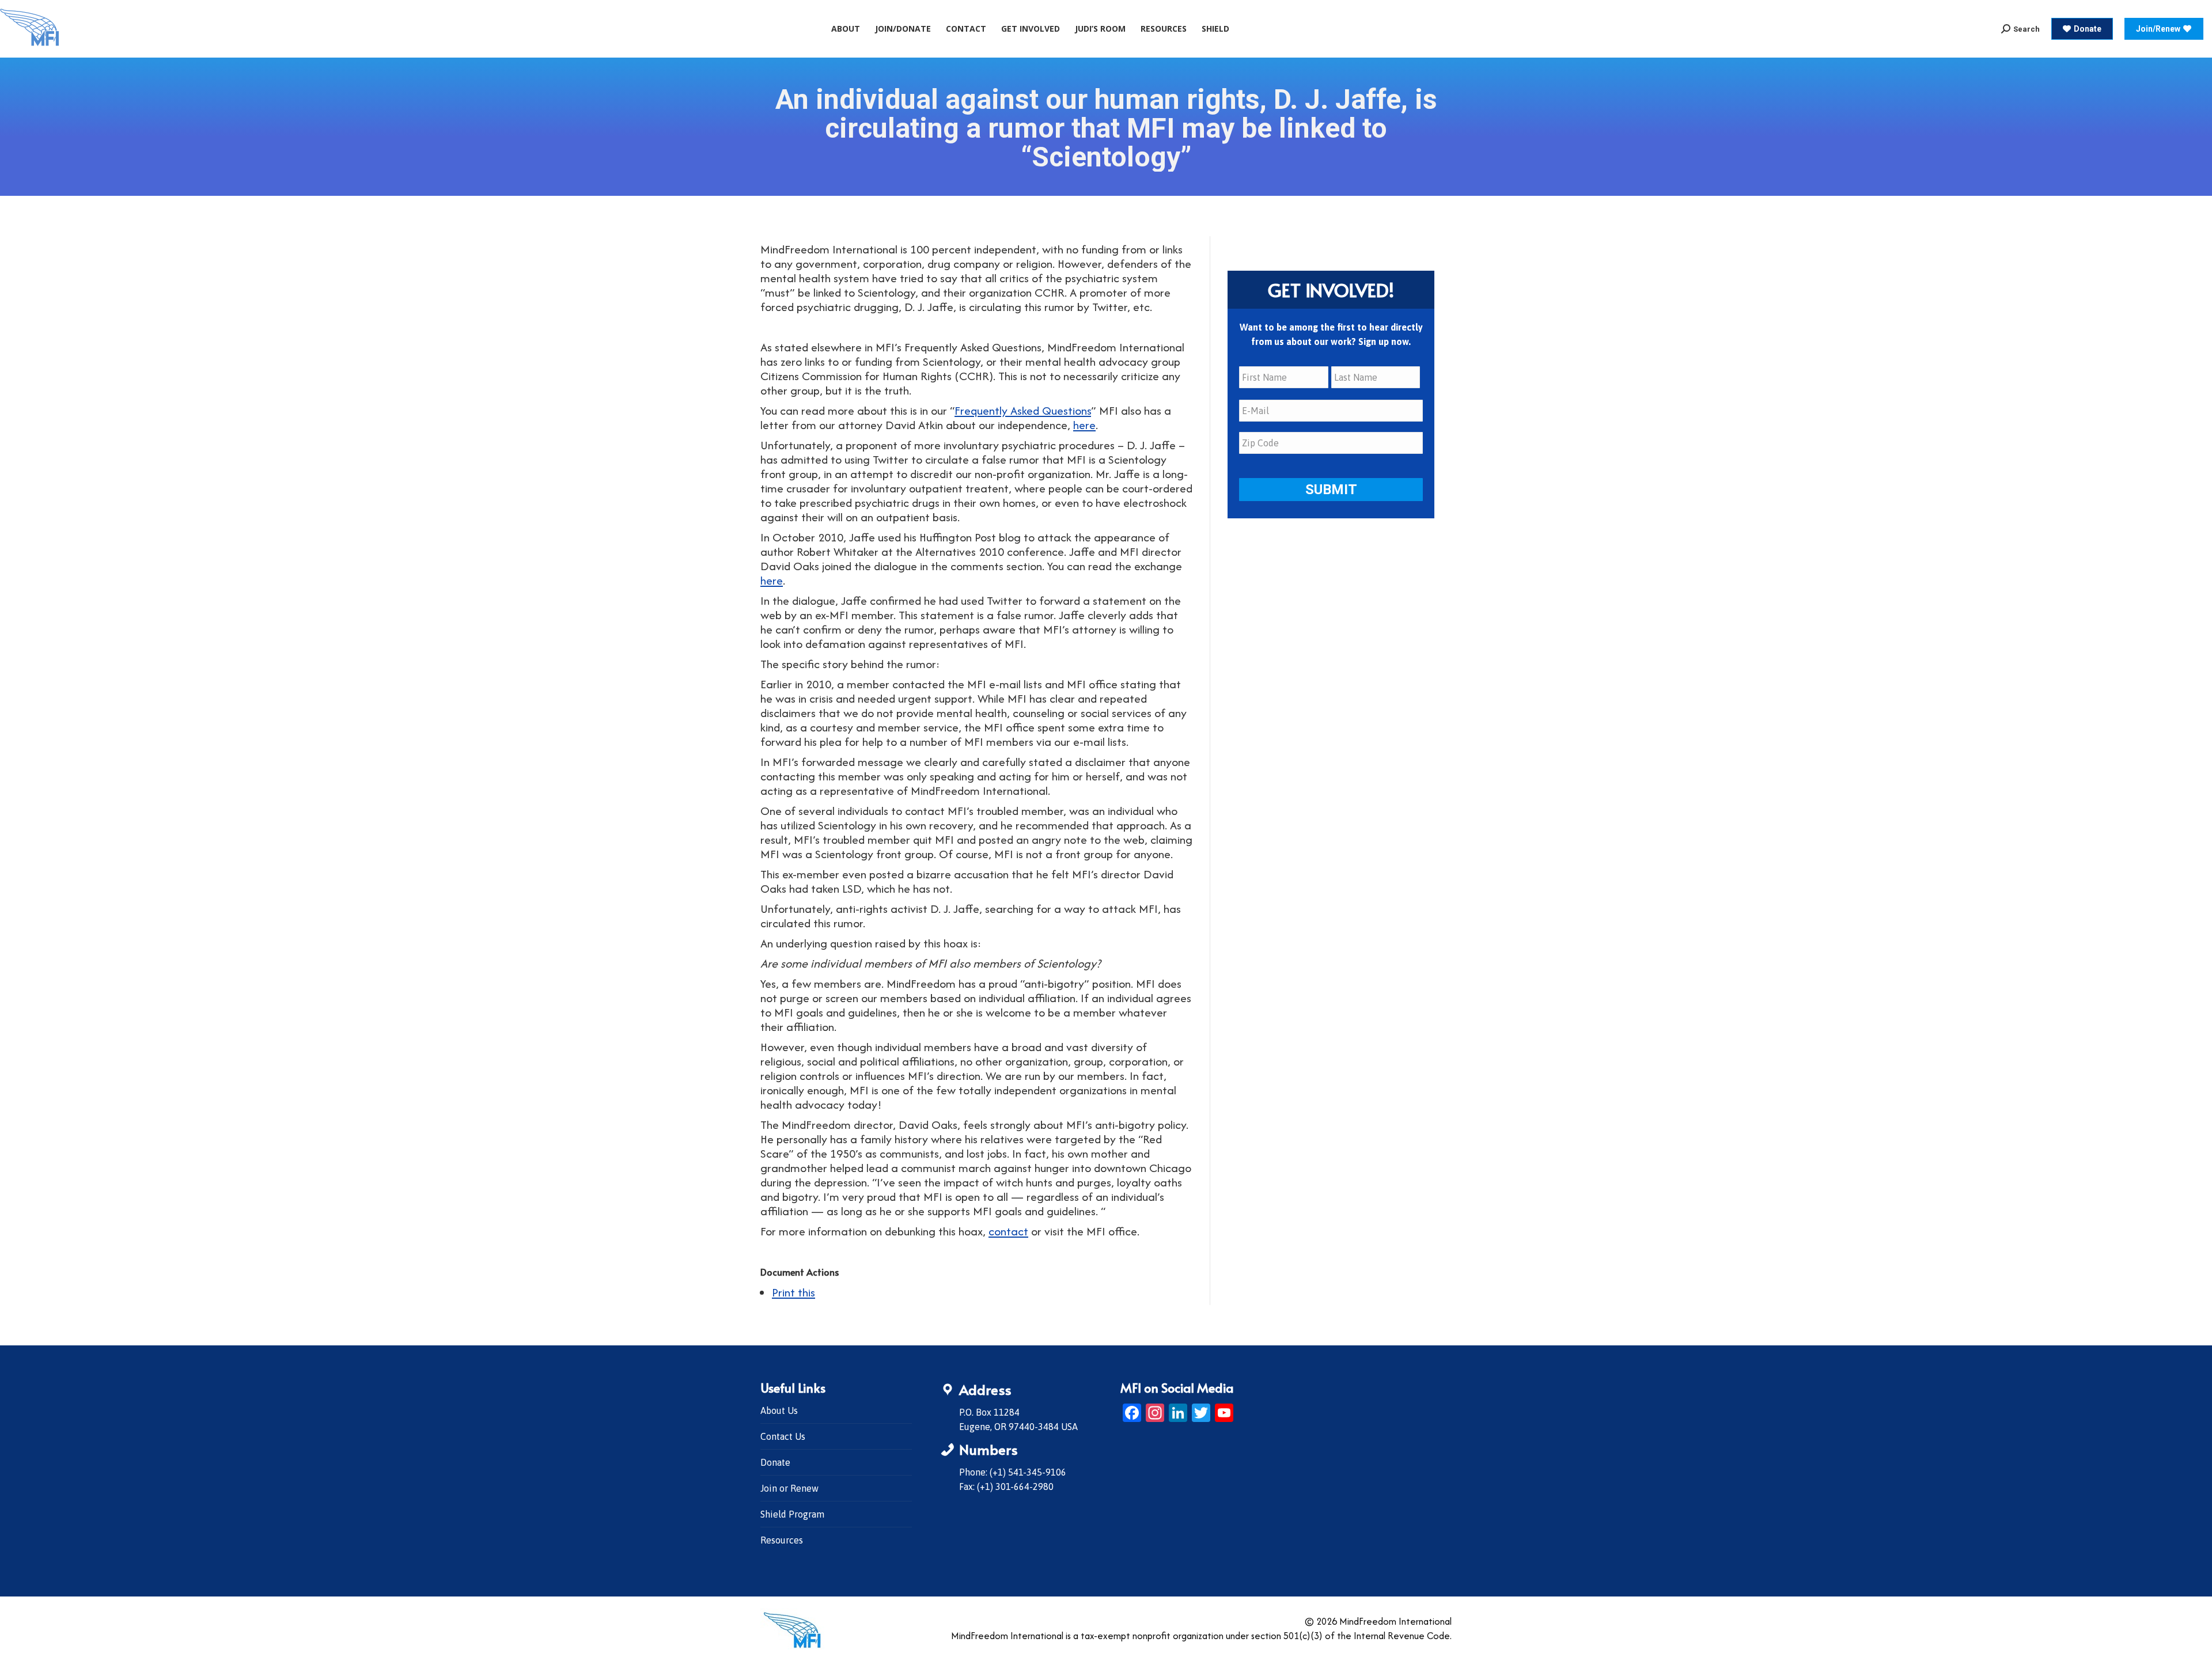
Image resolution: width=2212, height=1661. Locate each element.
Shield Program (792, 1514)
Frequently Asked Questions (1023, 410)
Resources (782, 1540)
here (1084, 425)
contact (1008, 1231)
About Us (779, 1410)
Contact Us (783, 1436)
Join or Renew (789, 1488)
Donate (775, 1462)
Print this (793, 1292)
